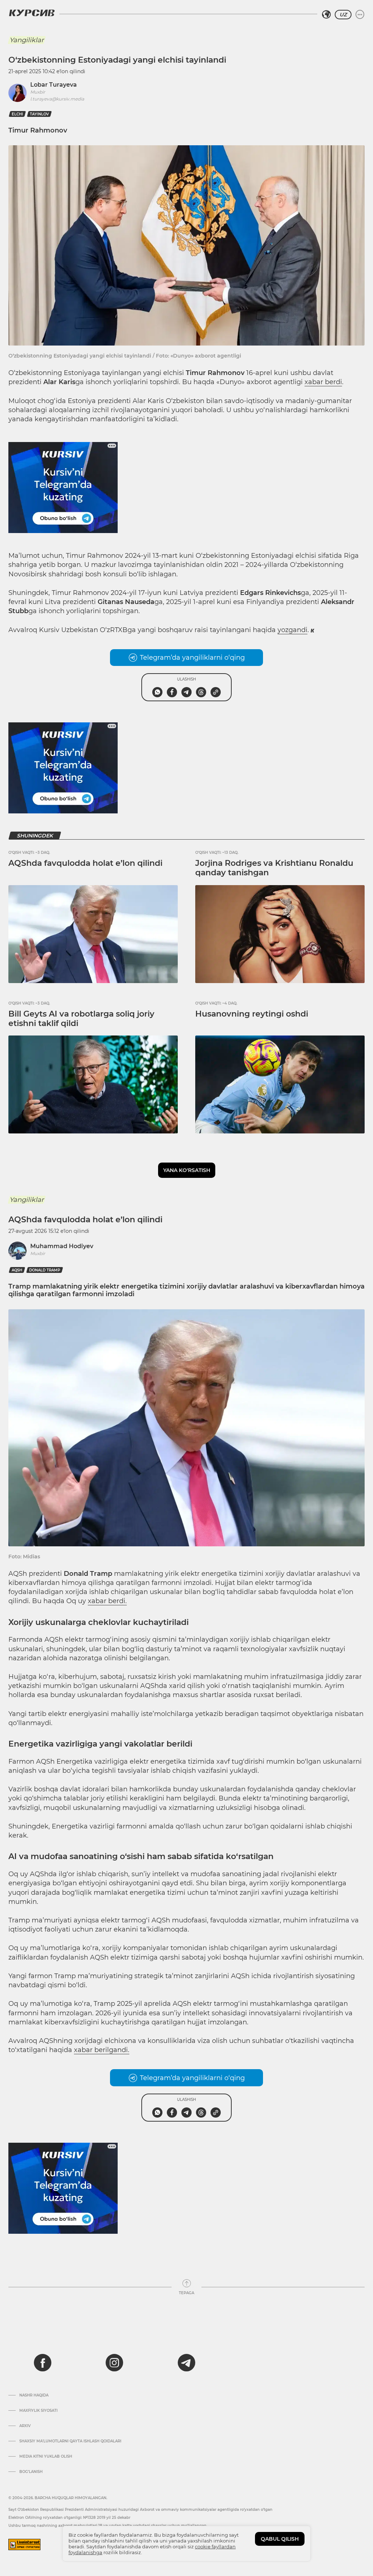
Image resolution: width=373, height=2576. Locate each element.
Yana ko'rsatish (187, 1170)
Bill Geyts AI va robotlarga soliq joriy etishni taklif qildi (81, 1019)
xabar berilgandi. (102, 2050)
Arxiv (25, 2426)
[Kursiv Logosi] (32, 13)
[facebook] (43, 2363)
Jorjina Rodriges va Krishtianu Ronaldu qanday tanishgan (274, 868)
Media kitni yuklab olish (46, 2457)
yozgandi (292, 630)
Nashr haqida (34, 2395)
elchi (17, 114)
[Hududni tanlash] (326, 15)
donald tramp (45, 1270)
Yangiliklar (27, 40)
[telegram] (186, 2363)
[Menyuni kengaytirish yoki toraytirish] (360, 15)
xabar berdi (323, 382)
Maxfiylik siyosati (38, 2411)
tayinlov (39, 114)
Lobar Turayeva (54, 85)
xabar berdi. (107, 1601)
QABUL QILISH (280, 2539)
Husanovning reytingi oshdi (252, 1014)
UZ (343, 15)
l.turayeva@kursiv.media (57, 99)
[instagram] (114, 2363)
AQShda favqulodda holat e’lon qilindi (85, 863)
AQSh (17, 1270)
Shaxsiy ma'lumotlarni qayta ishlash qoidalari (70, 2441)
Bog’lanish (31, 2472)
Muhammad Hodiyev (62, 1246)
